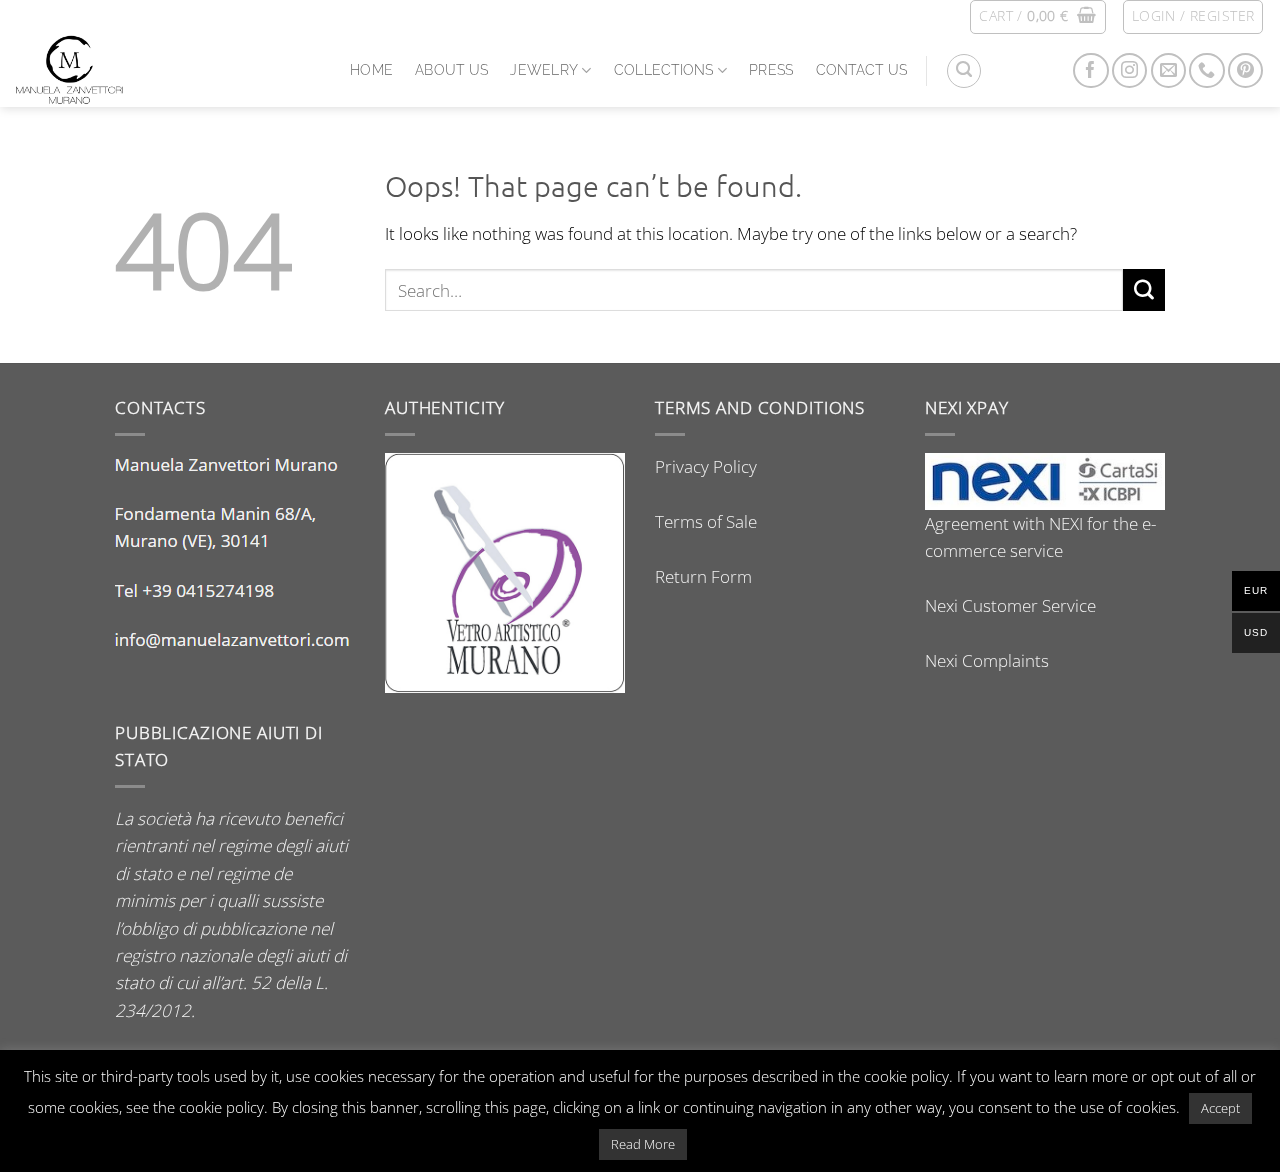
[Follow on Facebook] (1090, 70)
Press (771, 70)
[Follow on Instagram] (1129, 70)
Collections (664, 70)
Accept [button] (1220, 1108)
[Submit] (1144, 290)
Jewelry (544, 70)
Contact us (862, 70)
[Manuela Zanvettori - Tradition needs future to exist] (167, 70)
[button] (1037, 17)
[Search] (964, 71)
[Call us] (1206, 70)
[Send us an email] (1168, 70)
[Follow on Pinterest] (1245, 70)
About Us (451, 70)
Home (371, 70)
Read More (643, 1144)
